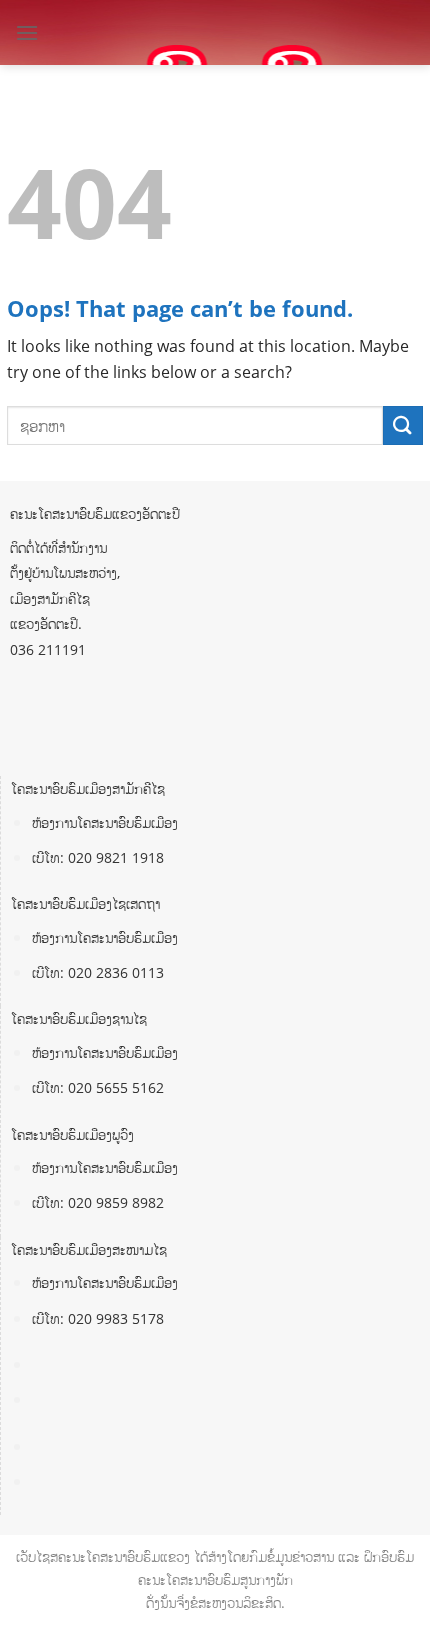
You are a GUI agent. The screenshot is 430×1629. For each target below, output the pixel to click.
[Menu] (27, 32)
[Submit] (403, 425)
